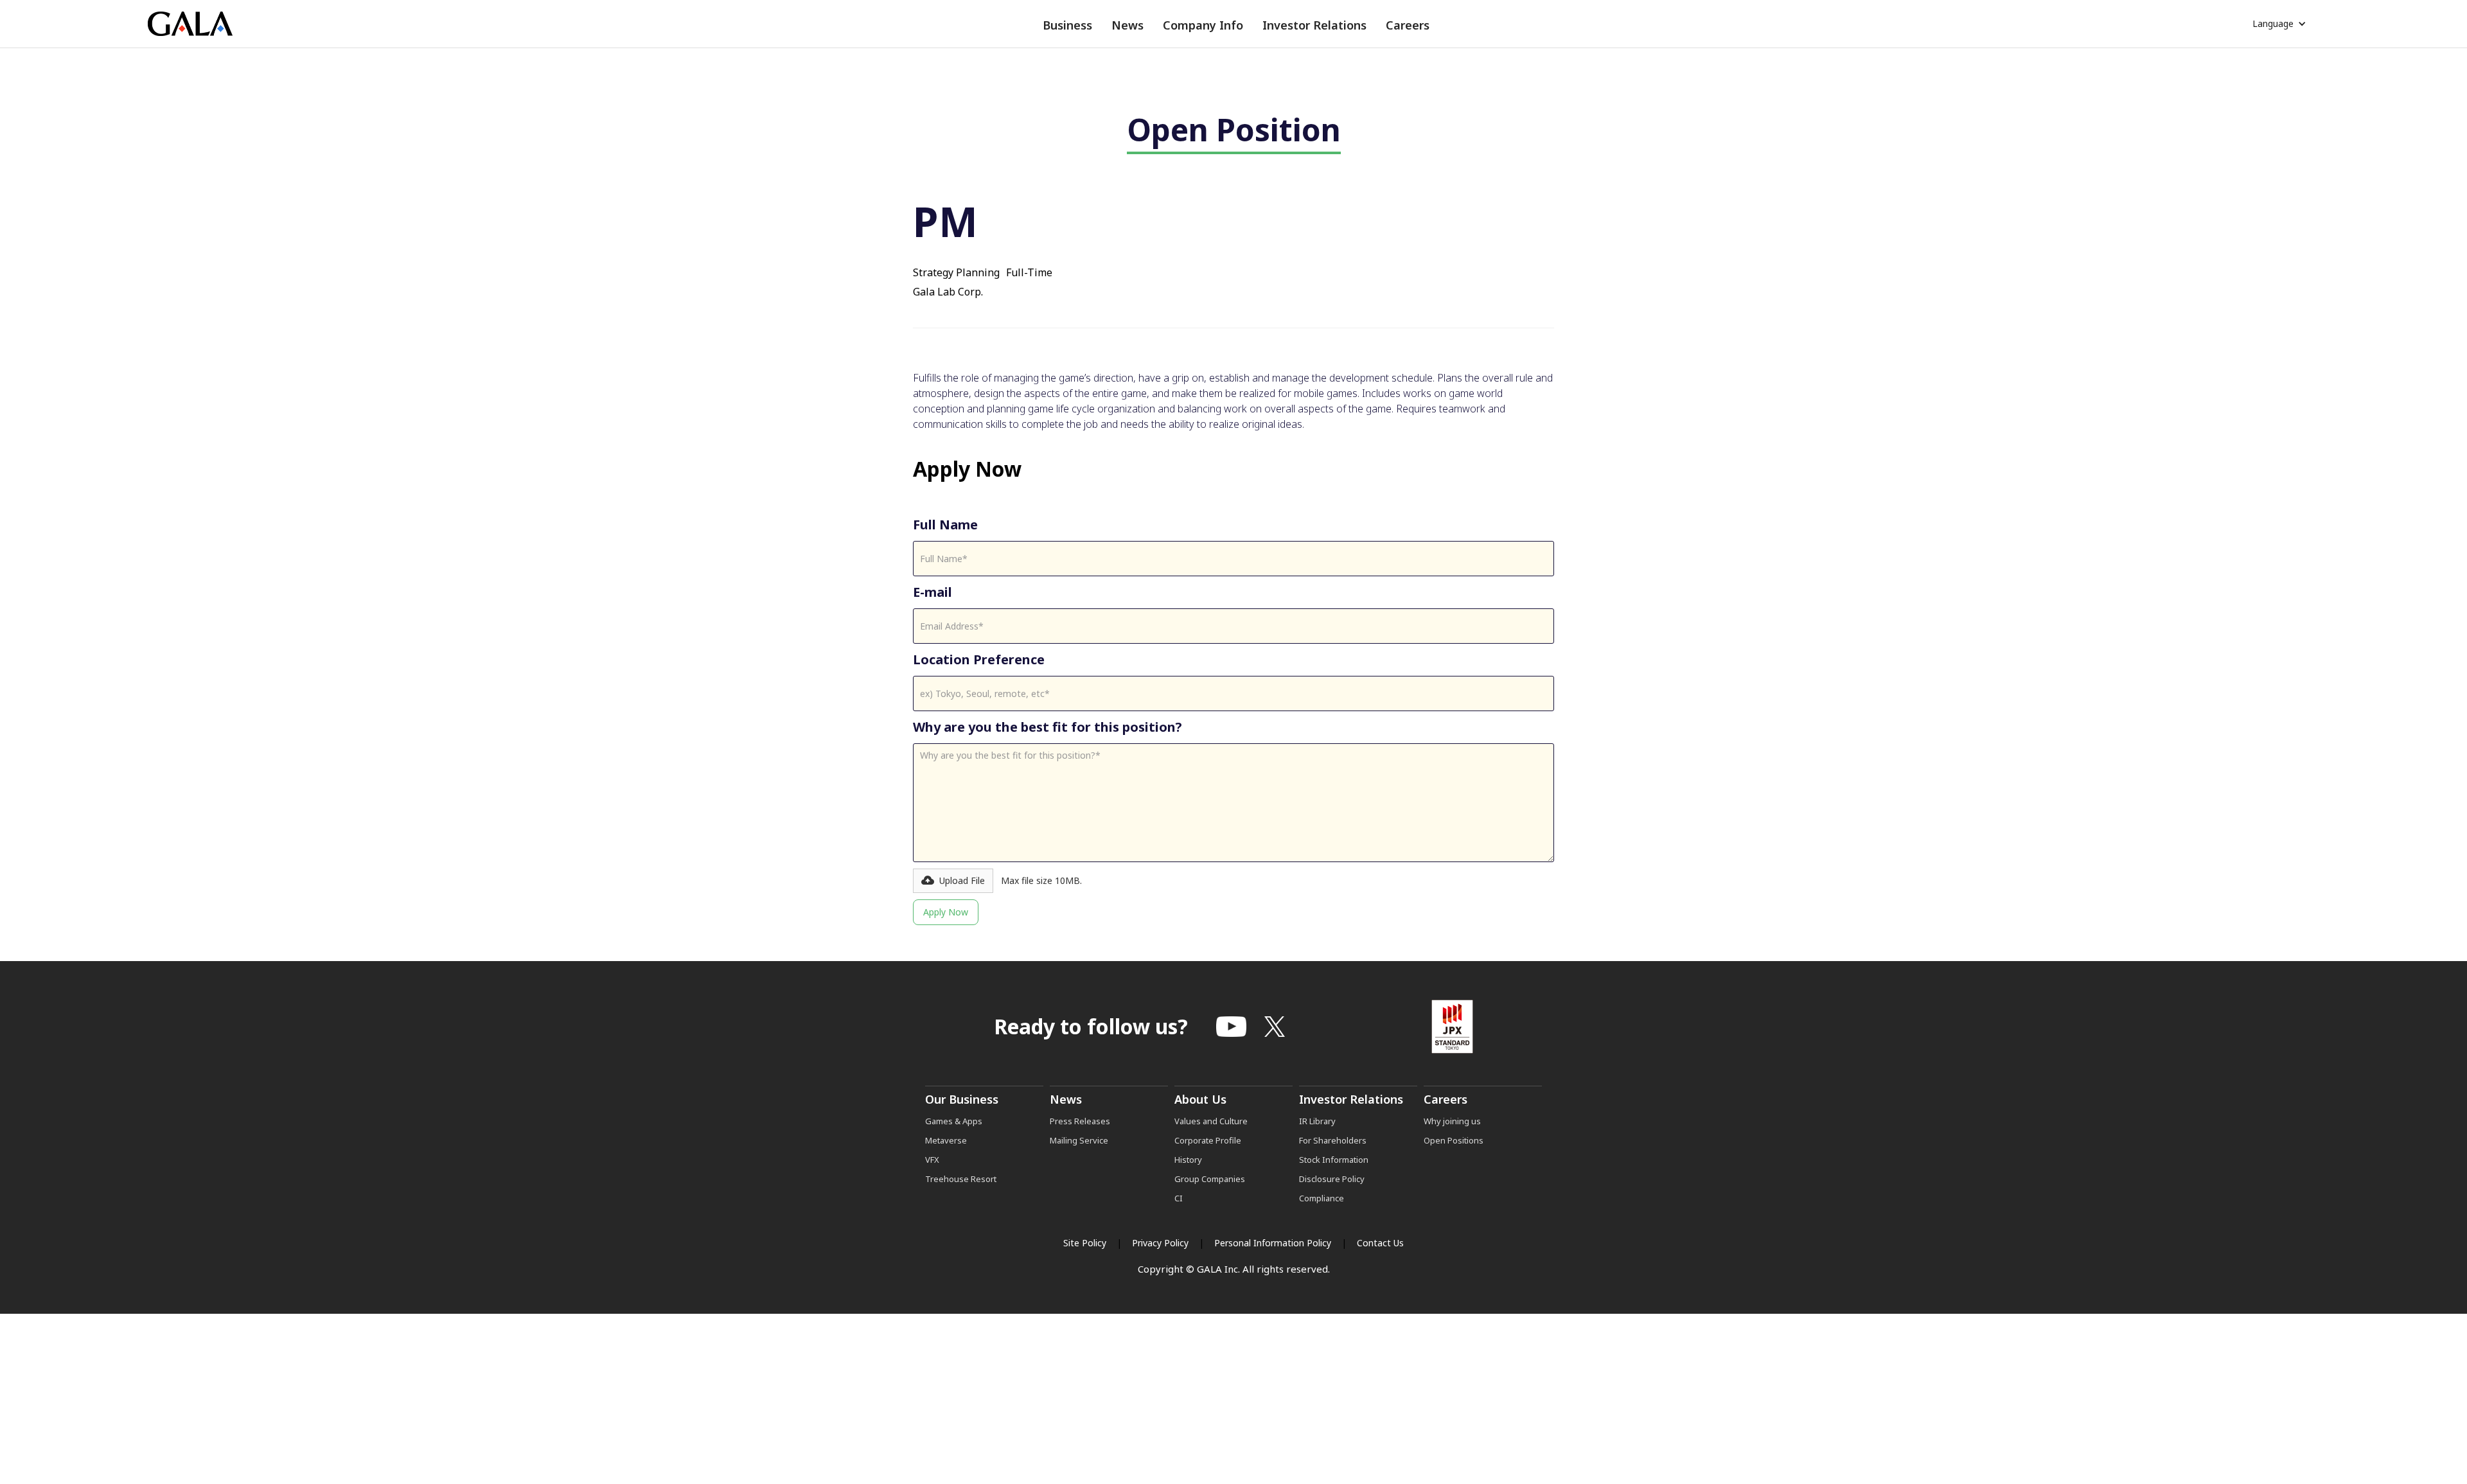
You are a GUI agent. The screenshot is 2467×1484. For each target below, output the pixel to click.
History (1188, 1160)
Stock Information (1334, 1160)
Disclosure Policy (1332, 1179)
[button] (1067, 25)
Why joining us (1452, 1121)
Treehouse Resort (961, 1179)
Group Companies (1210, 1179)
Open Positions (1454, 1140)
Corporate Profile (1208, 1140)
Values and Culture (1211, 1121)
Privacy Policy (1160, 1243)
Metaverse (946, 1140)
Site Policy (1085, 1243)
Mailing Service (1079, 1140)
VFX (932, 1160)
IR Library (1317, 1121)
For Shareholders (1333, 1140)
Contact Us (1380, 1243)
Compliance (1322, 1198)
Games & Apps (954, 1121)
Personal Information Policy (1273, 1243)
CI (1179, 1198)
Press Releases (1080, 1121)
